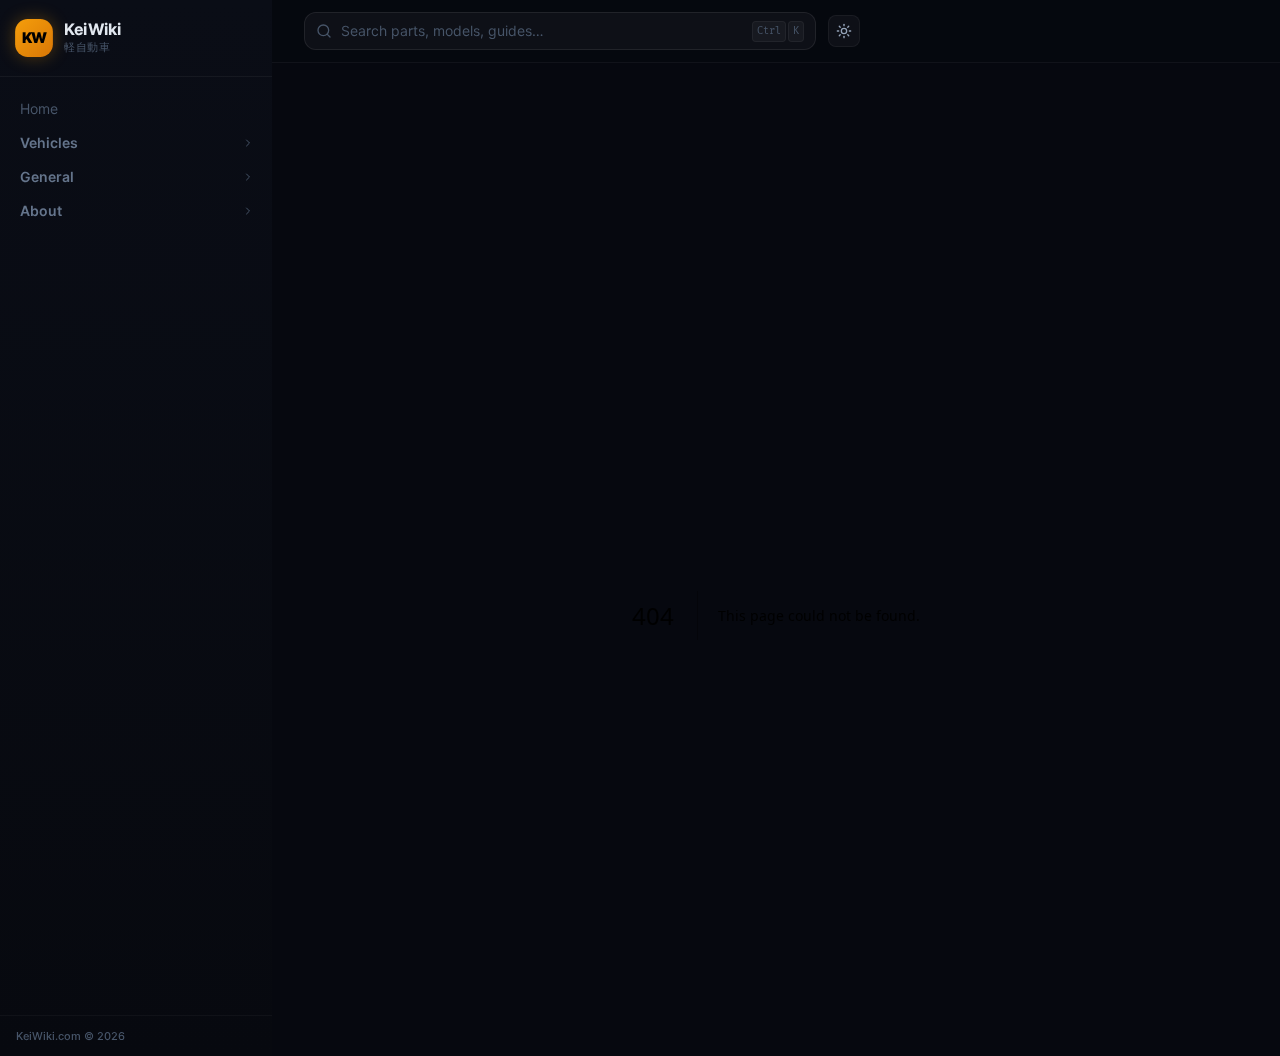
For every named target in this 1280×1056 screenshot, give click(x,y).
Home (39, 108)
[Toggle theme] (844, 31)
